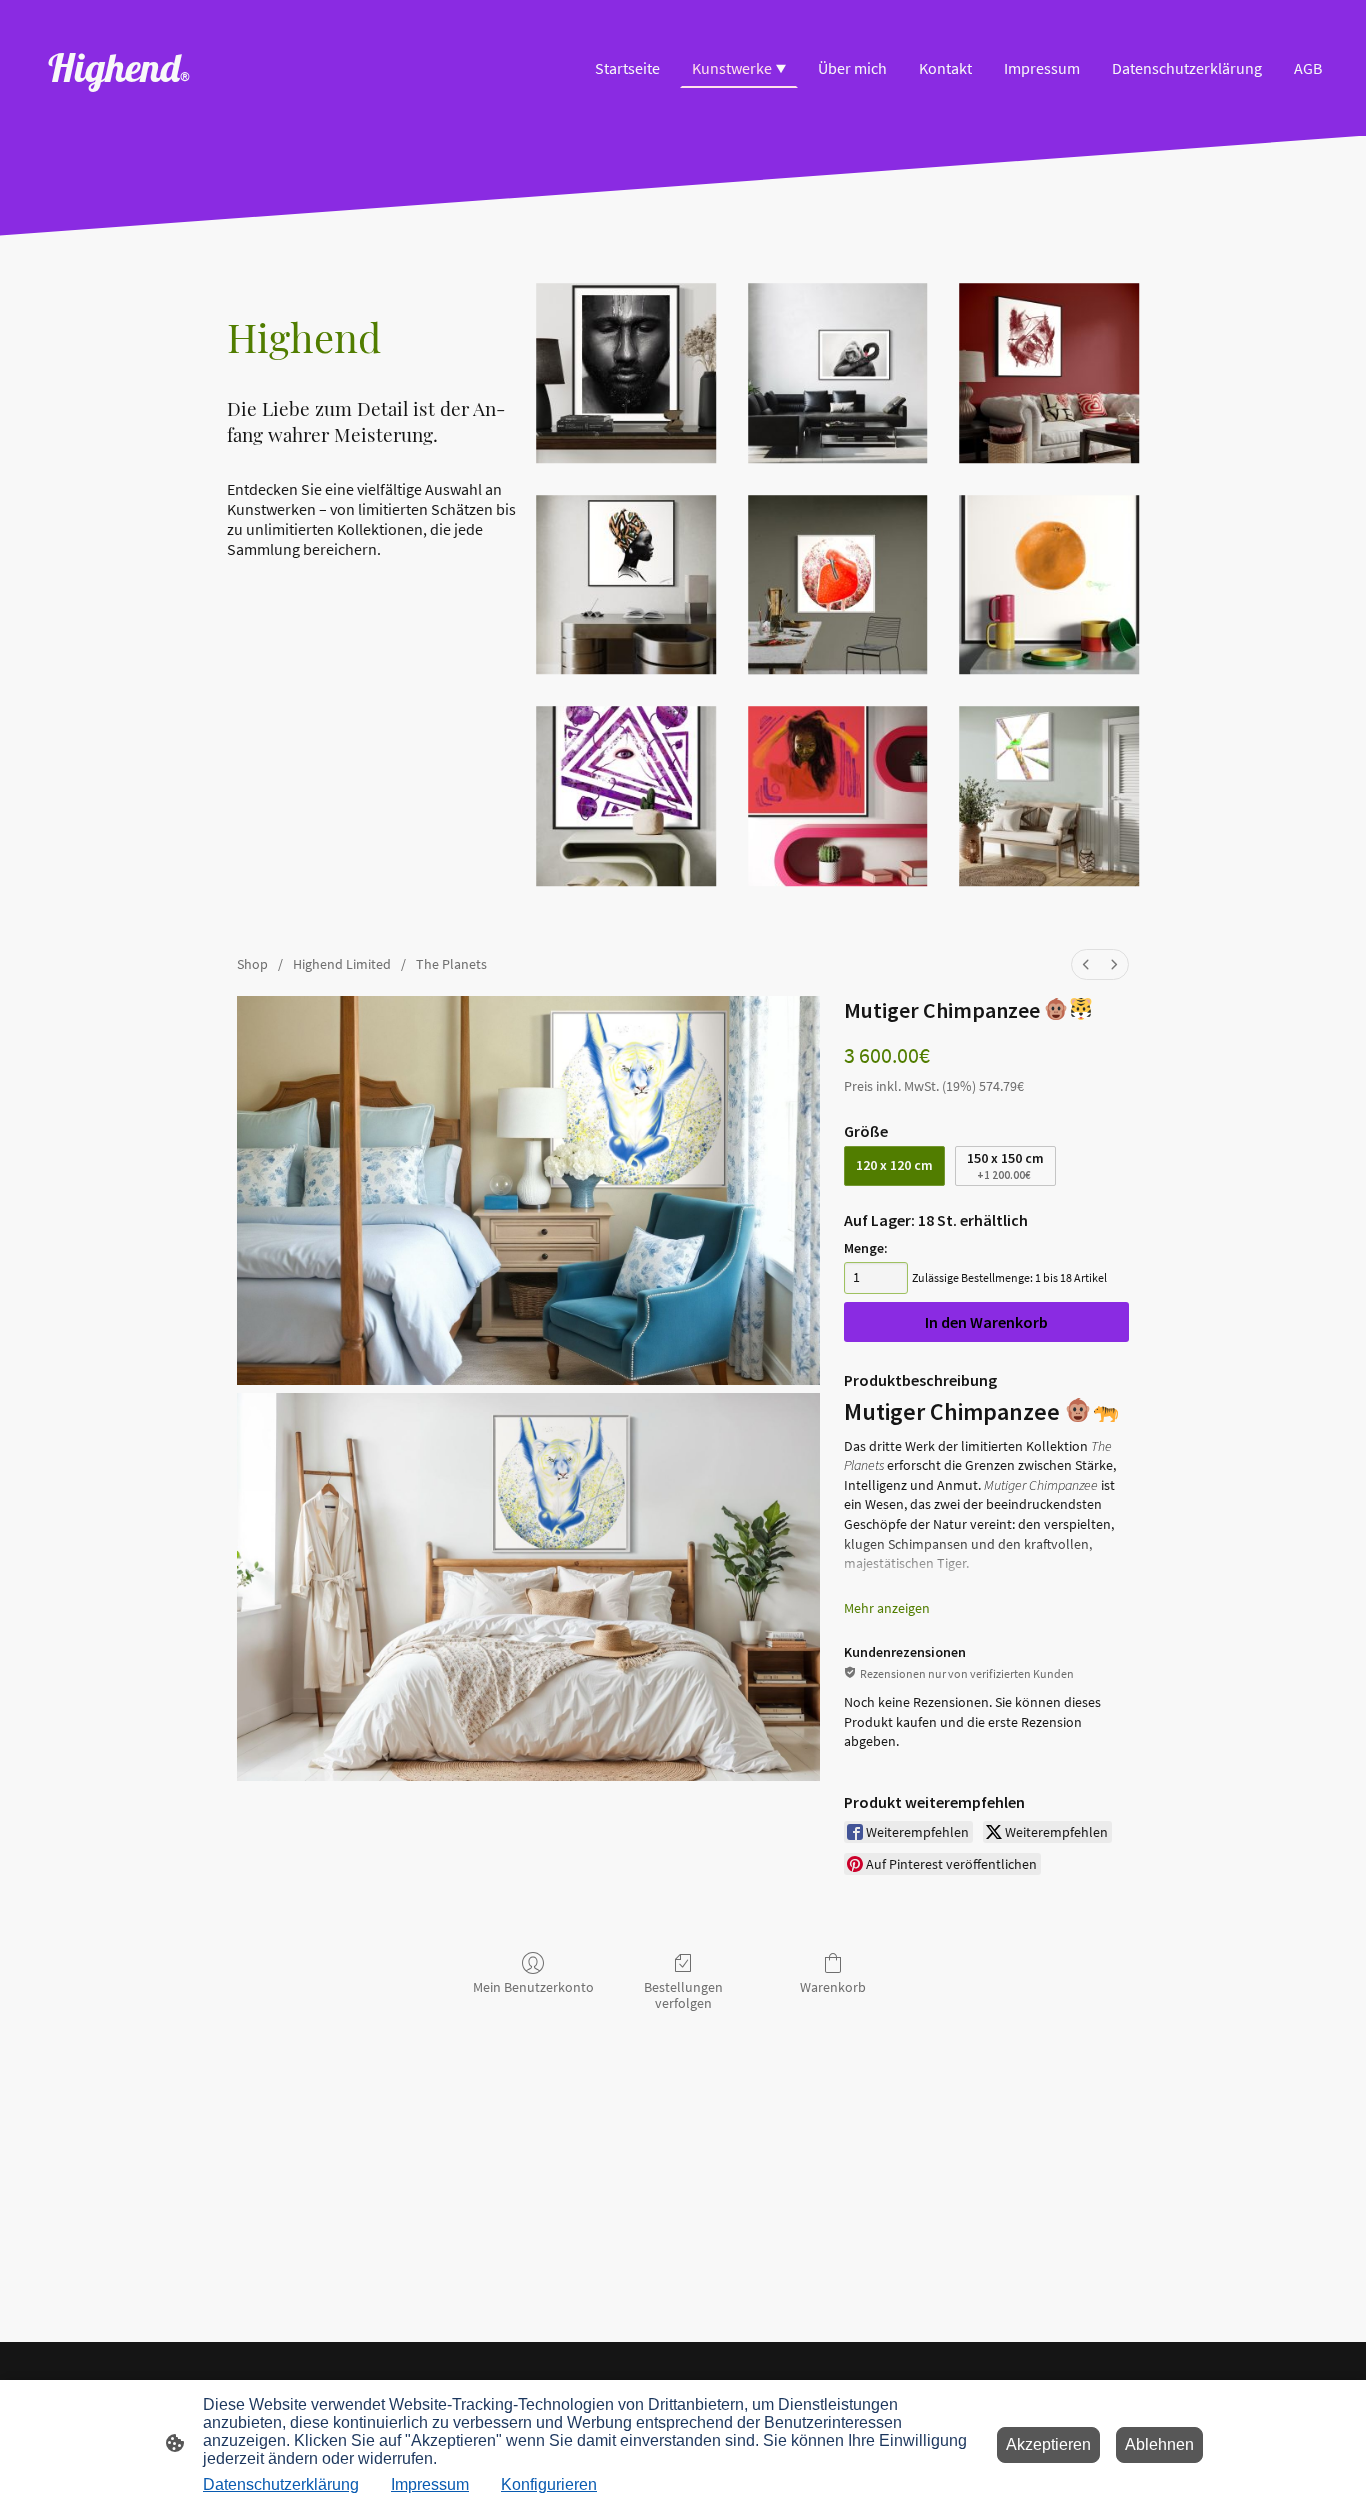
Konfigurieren (549, 2484)
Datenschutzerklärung (281, 2484)
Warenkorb (833, 1987)
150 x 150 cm (1005, 1165)
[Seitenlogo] (127, 111)
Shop (252, 964)
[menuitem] (1086, 964)
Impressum (430, 2484)
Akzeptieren (1048, 2444)
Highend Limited (342, 964)
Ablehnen (1159, 2444)
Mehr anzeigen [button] (887, 1608)
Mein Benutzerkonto (533, 1987)
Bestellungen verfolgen (683, 1995)
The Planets (451, 964)
